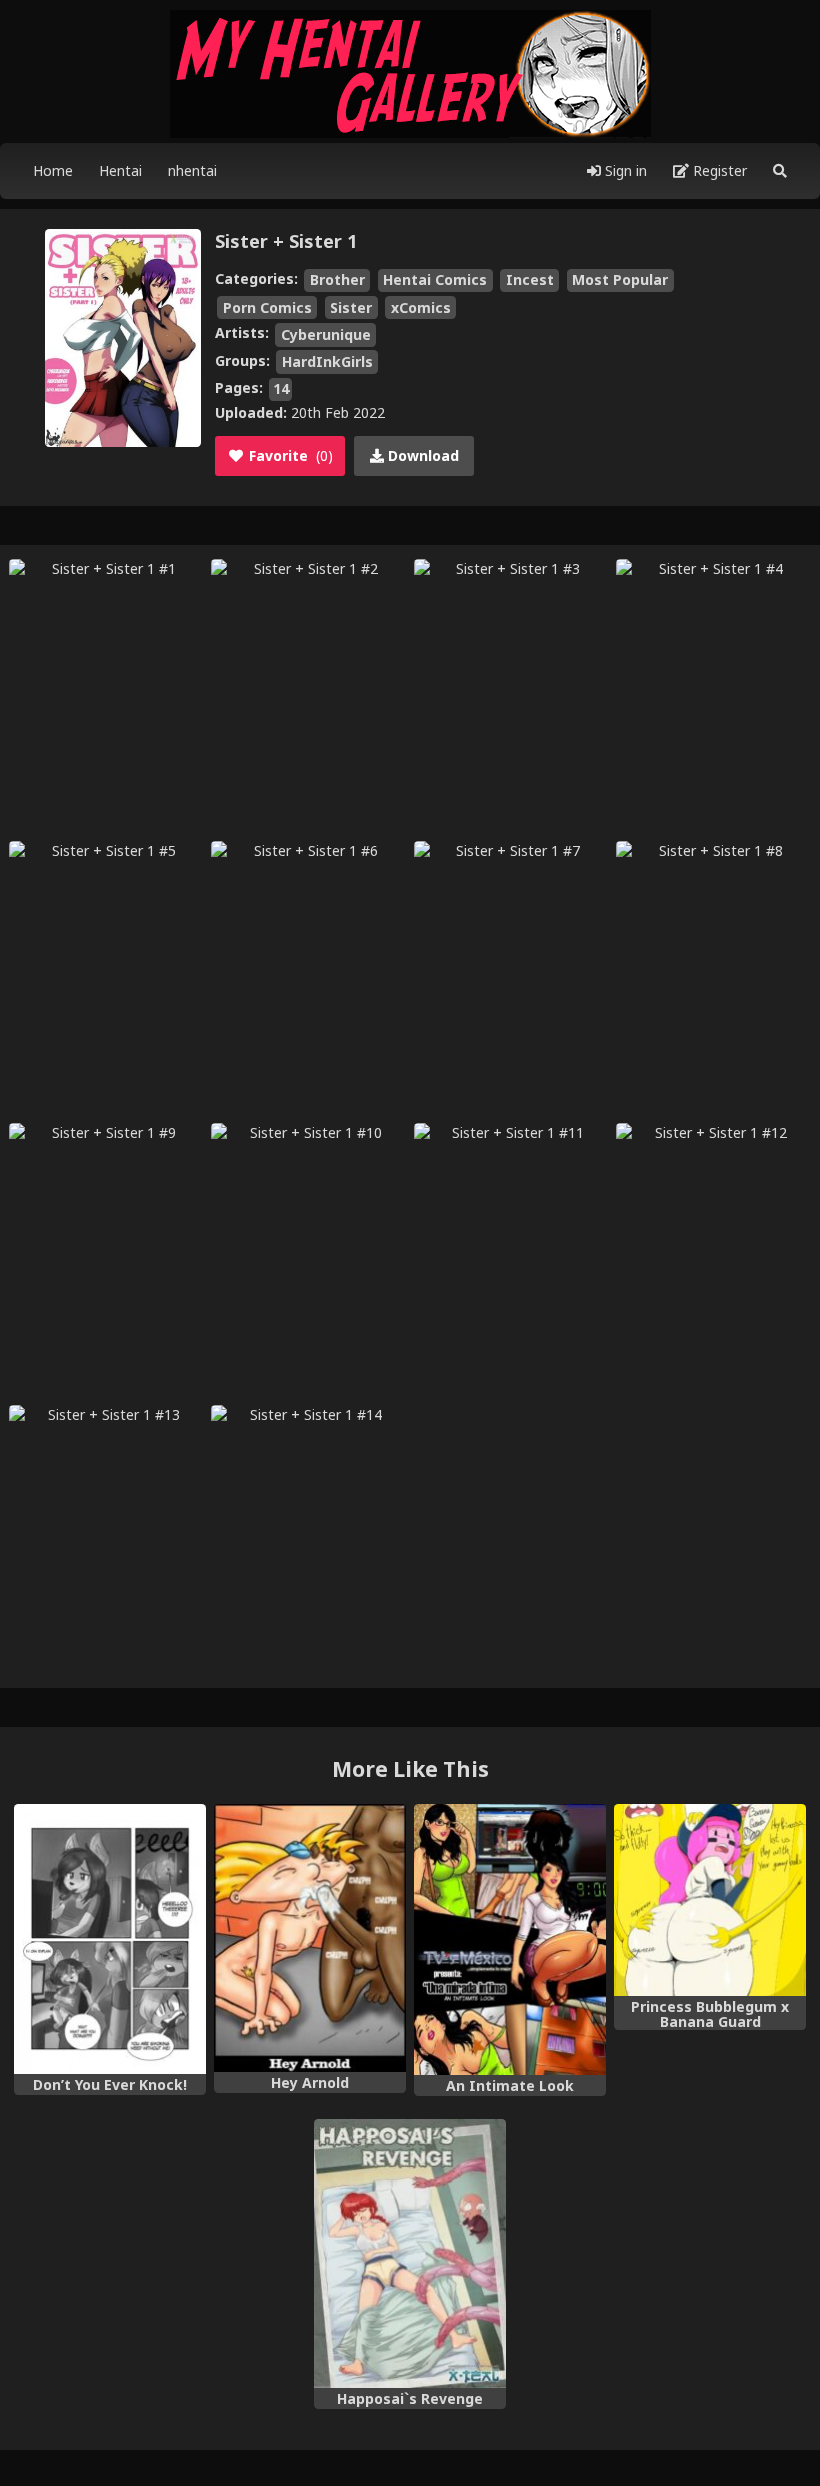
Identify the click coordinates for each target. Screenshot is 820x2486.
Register (718, 170)
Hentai (120, 170)
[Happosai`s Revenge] (410, 2253)
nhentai (192, 170)
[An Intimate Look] (510, 1940)
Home (53, 170)
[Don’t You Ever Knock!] (110, 1939)
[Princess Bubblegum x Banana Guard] (710, 1900)
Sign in (624, 170)
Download (421, 455)
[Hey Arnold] (310, 1938)
